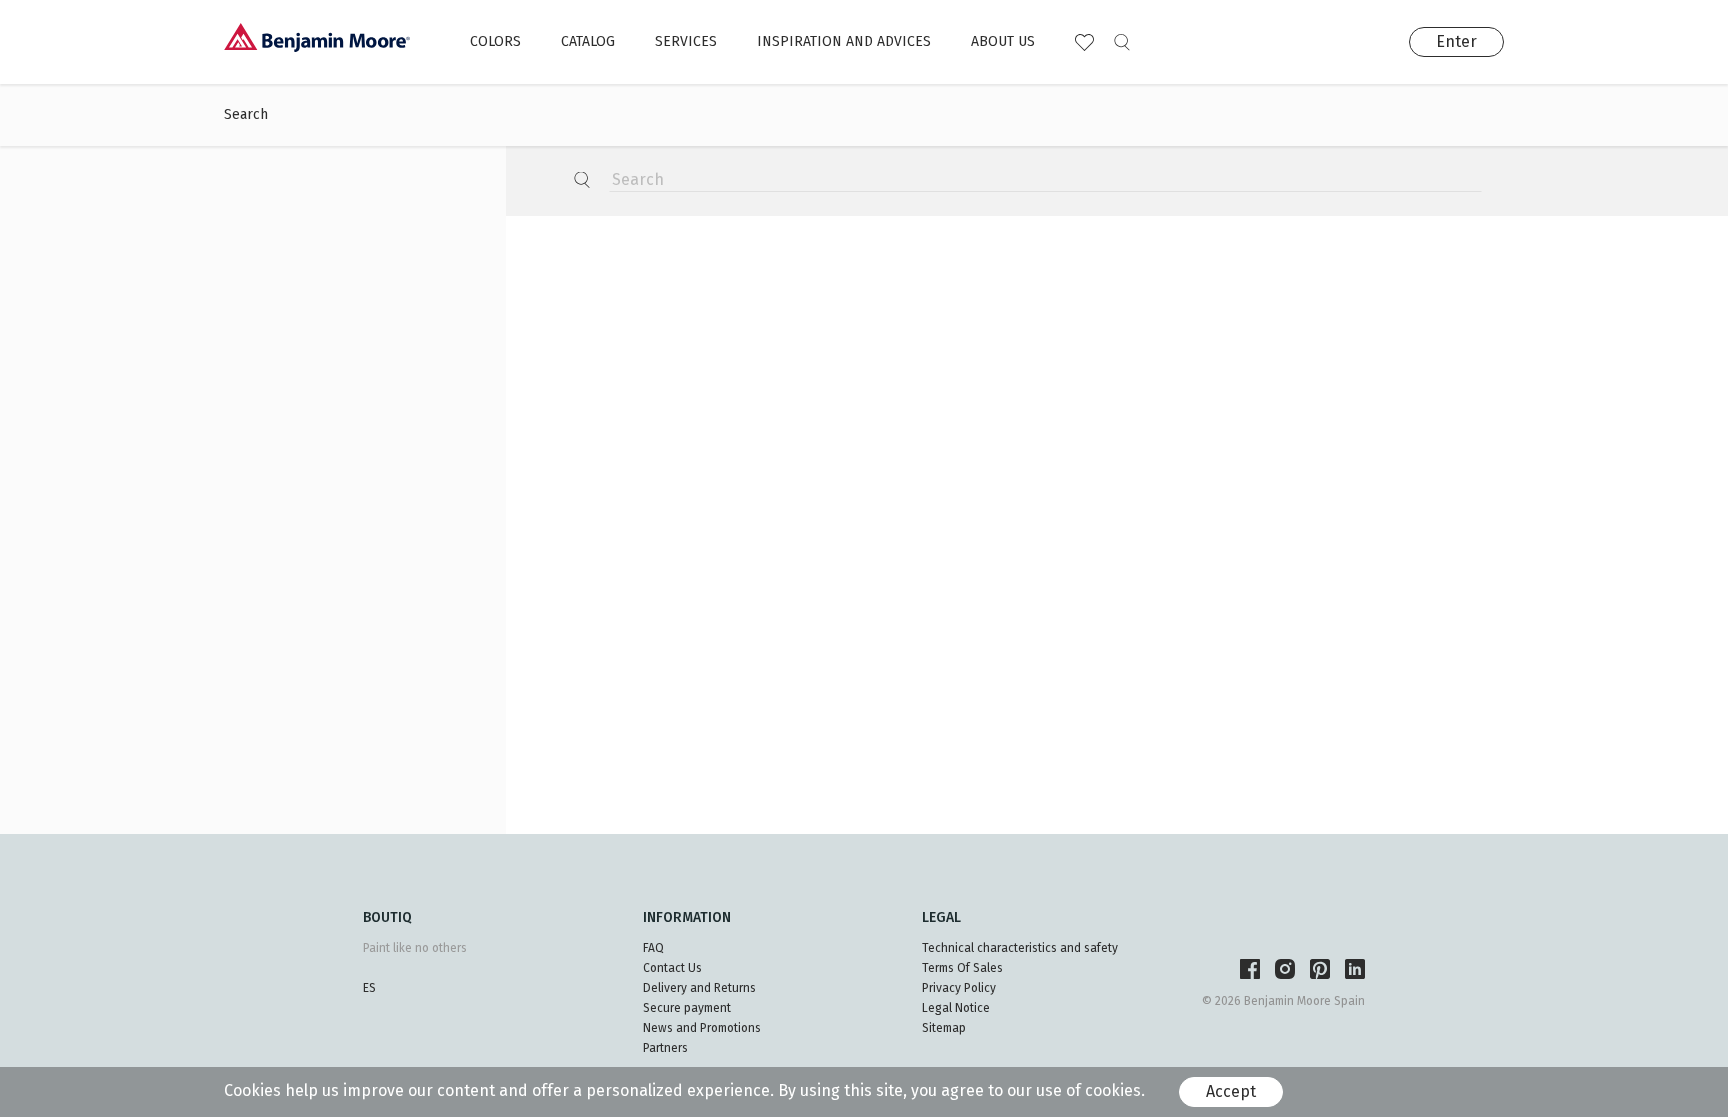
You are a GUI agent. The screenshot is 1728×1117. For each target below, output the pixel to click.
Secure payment (687, 1008)
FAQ (653, 948)
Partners (665, 1048)
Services (686, 41)
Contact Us (672, 968)
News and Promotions (702, 1028)
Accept (1231, 1091)
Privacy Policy (959, 988)
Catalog (588, 41)
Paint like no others (415, 948)
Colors (495, 41)
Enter (1456, 41)
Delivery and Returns (699, 988)
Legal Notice (956, 1008)
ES (369, 988)
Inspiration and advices (844, 41)
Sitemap (944, 1028)
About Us (1003, 41)
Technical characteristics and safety (1020, 948)
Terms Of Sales (962, 968)
